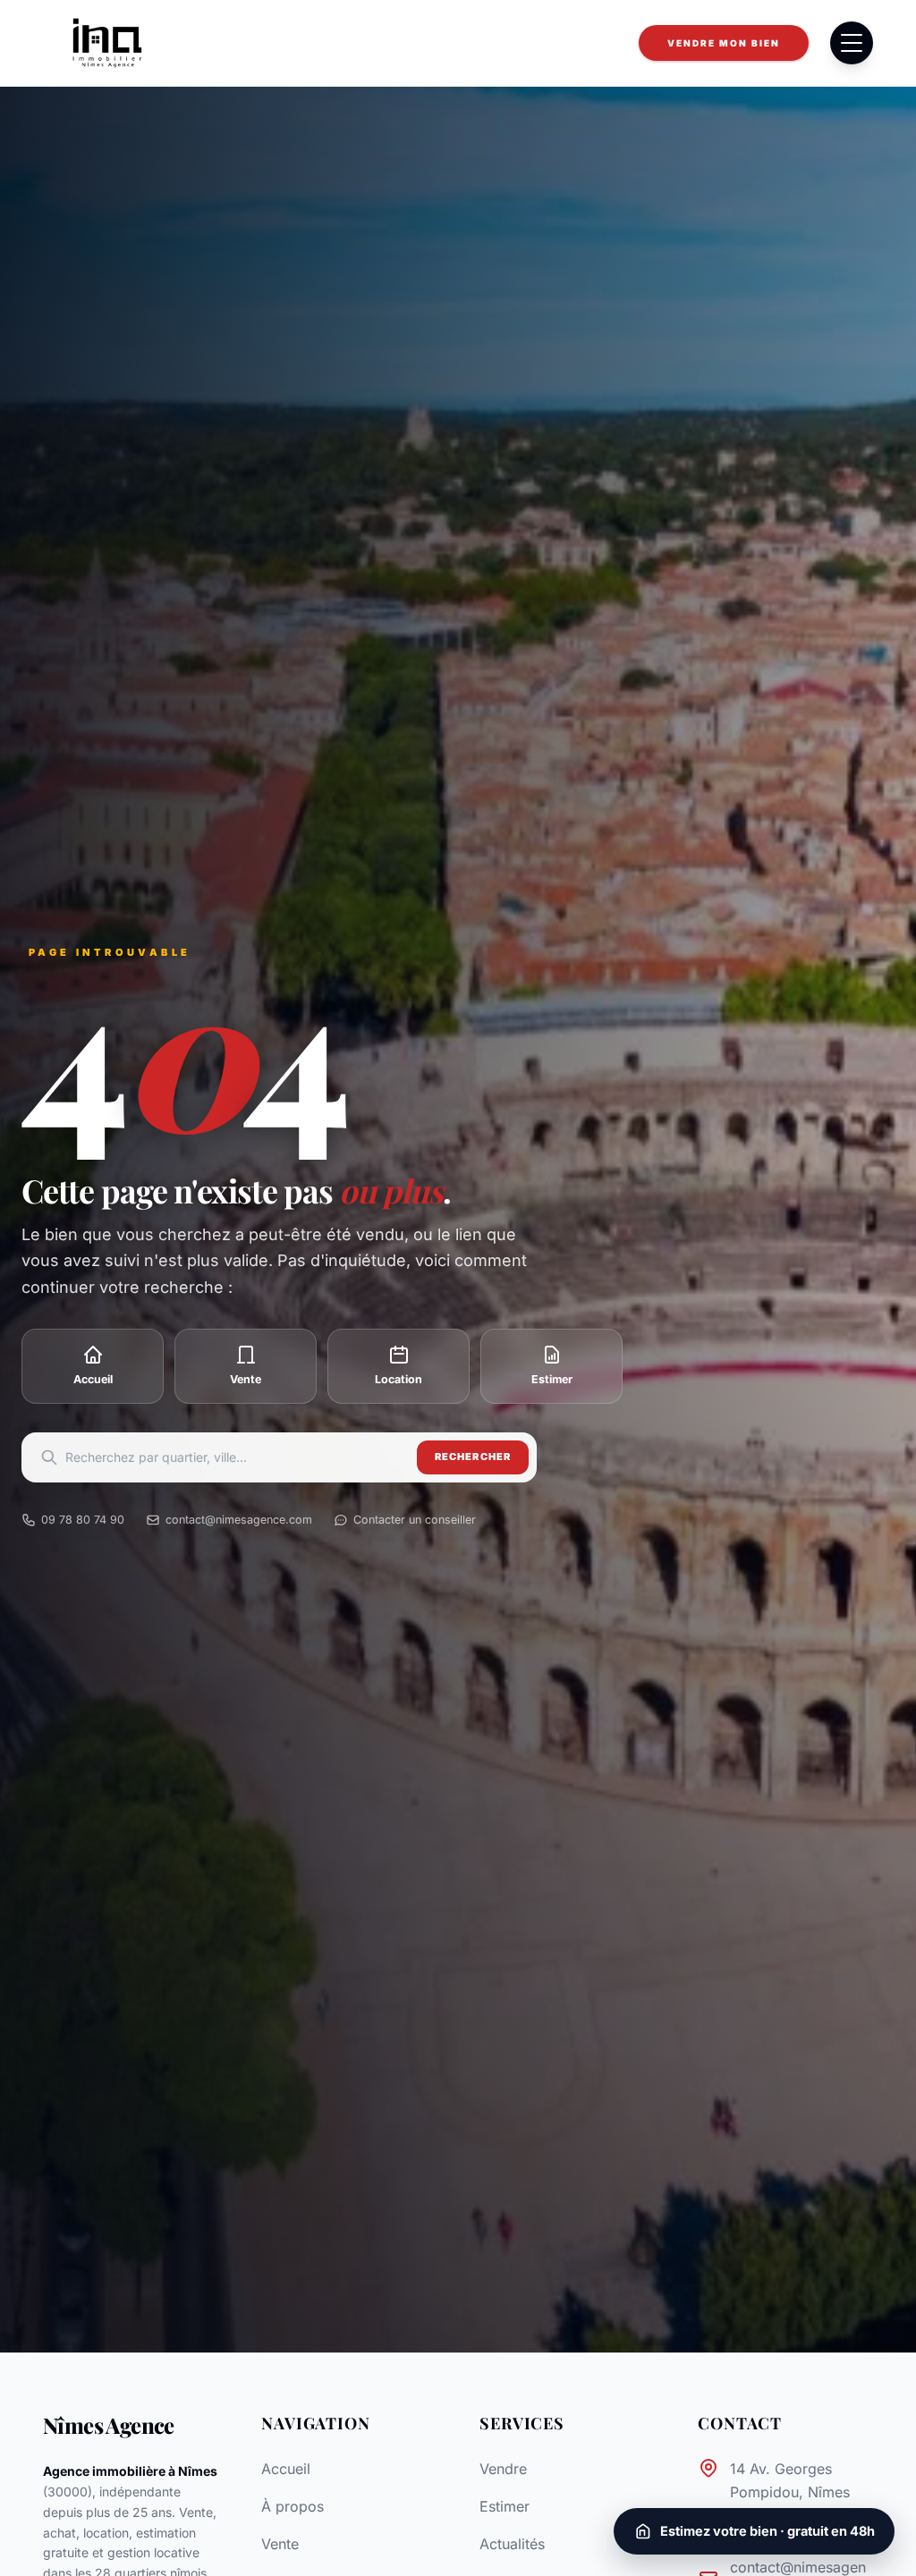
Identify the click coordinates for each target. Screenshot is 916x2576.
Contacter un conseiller (415, 1520)
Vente (280, 2544)
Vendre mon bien (724, 43)
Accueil (286, 2469)
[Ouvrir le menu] (852, 43)
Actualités (512, 2544)
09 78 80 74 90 (83, 1520)
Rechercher (473, 1457)
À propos (293, 2506)
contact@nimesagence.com (239, 1520)
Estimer (505, 2506)
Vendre (503, 2469)
